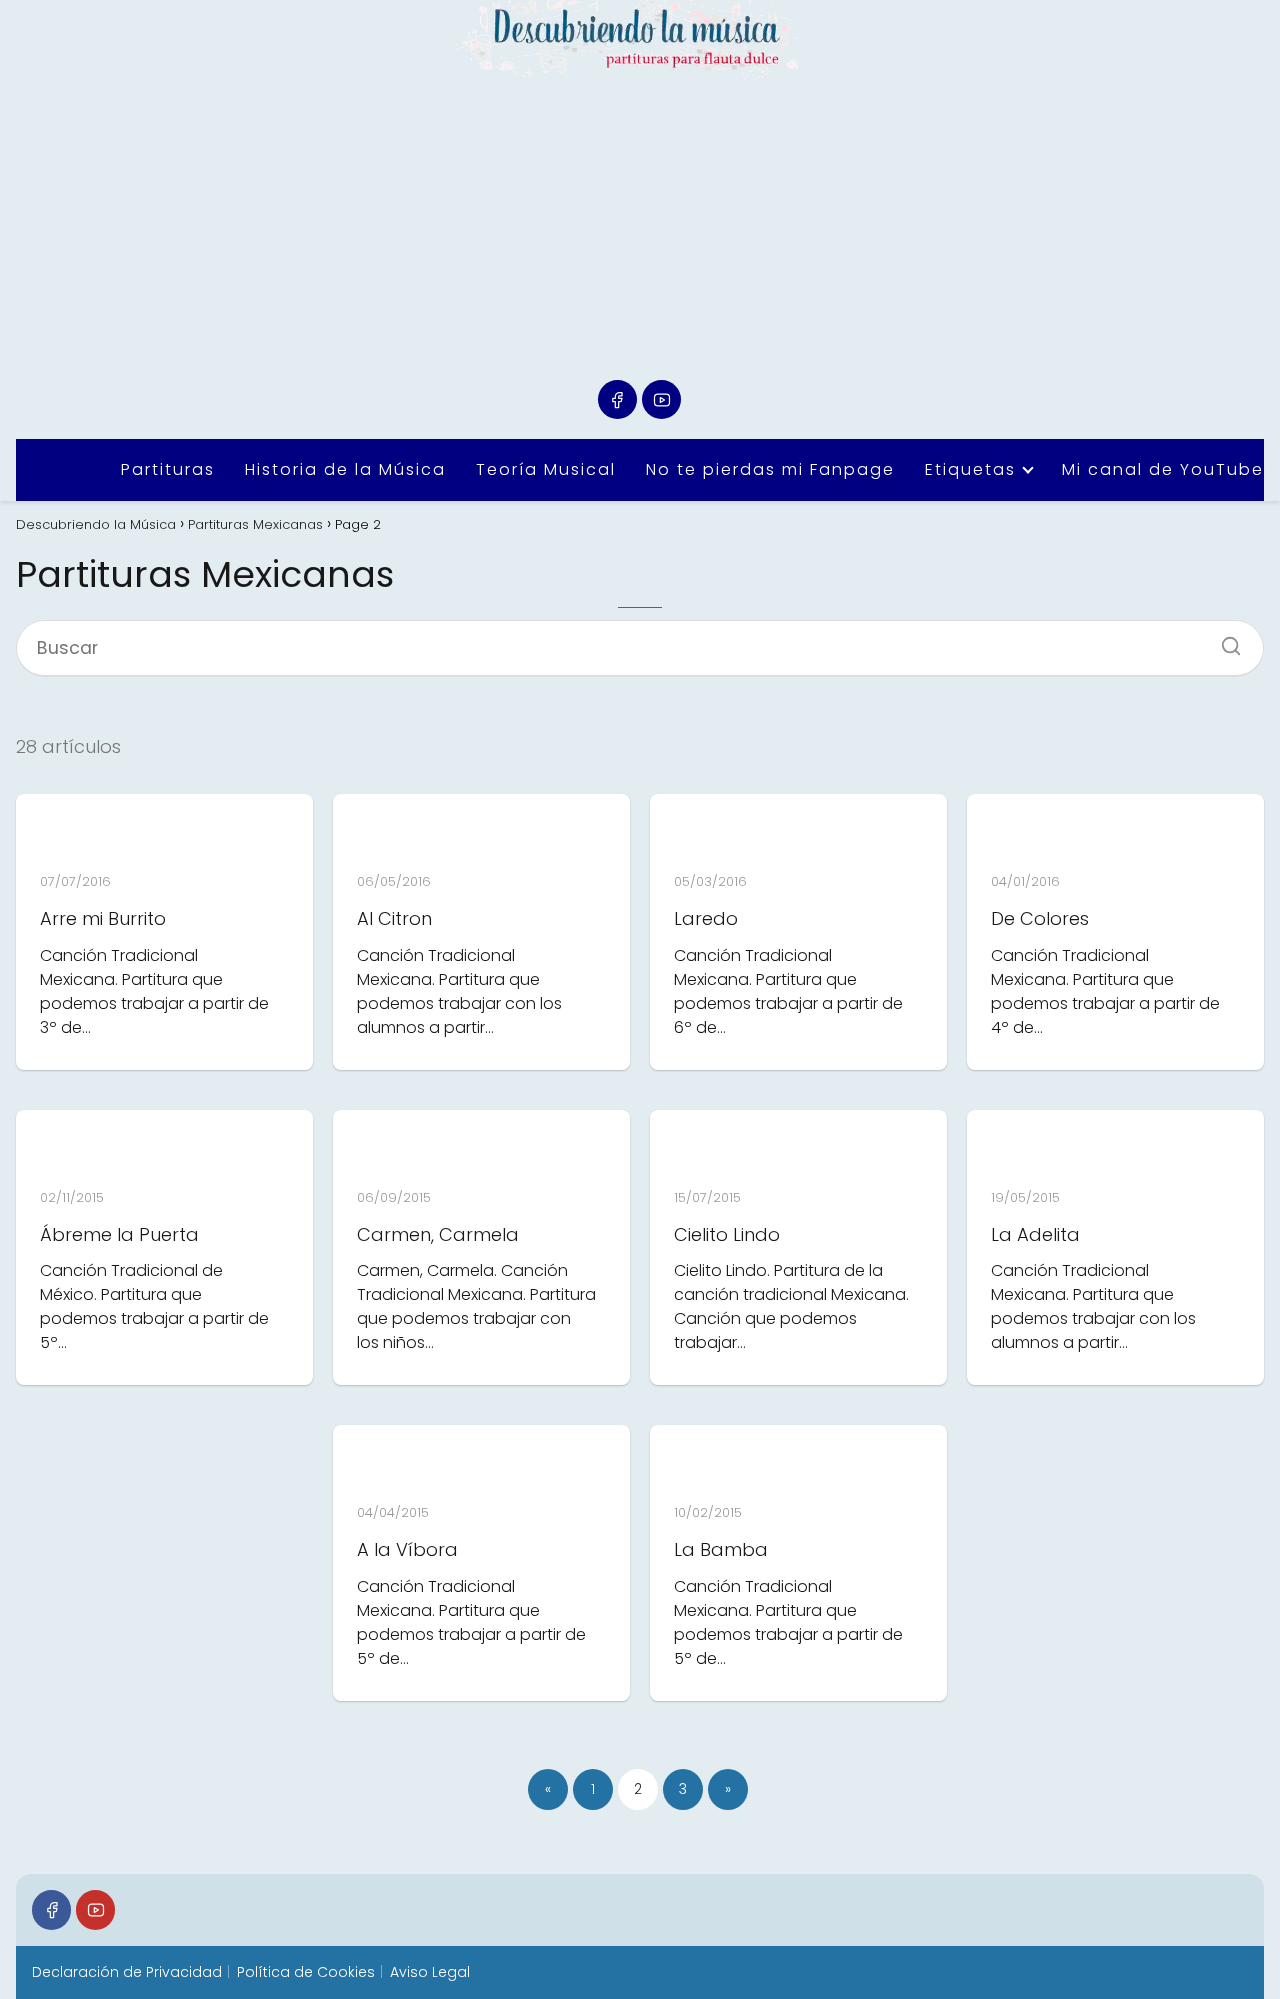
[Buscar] (1224, 640)
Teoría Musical (546, 469)
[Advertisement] (640, 230)
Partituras (168, 469)
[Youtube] (661, 399)
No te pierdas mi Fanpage (770, 469)
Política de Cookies (306, 1972)
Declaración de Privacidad (127, 1972)
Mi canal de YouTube (1163, 469)
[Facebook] (617, 399)
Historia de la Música (345, 469)
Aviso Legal (430, 1972)
